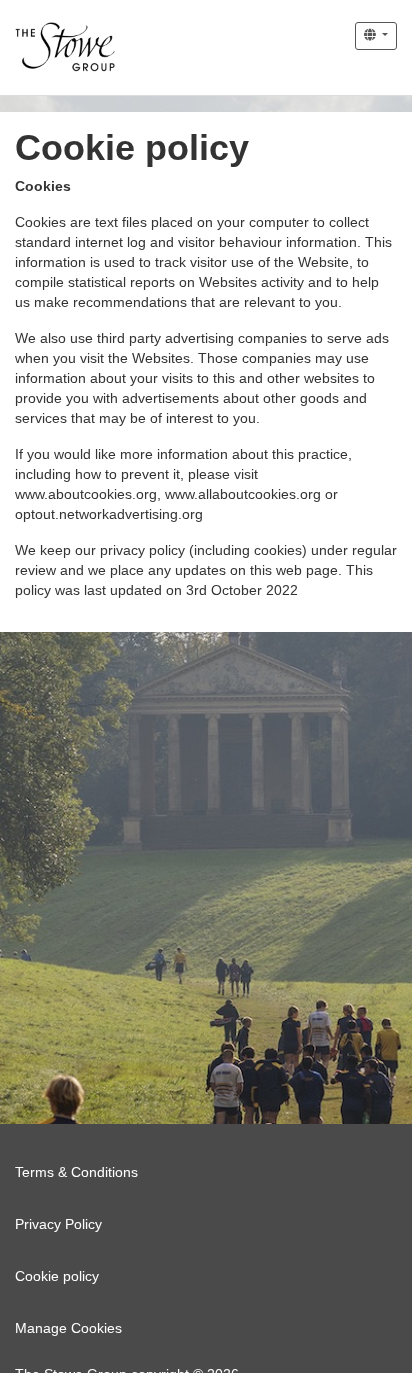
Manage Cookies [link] (68, 1328)
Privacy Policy (58, 1224)
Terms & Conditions (76, 1172)
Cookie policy (57, 1276)
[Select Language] (376, 36)
